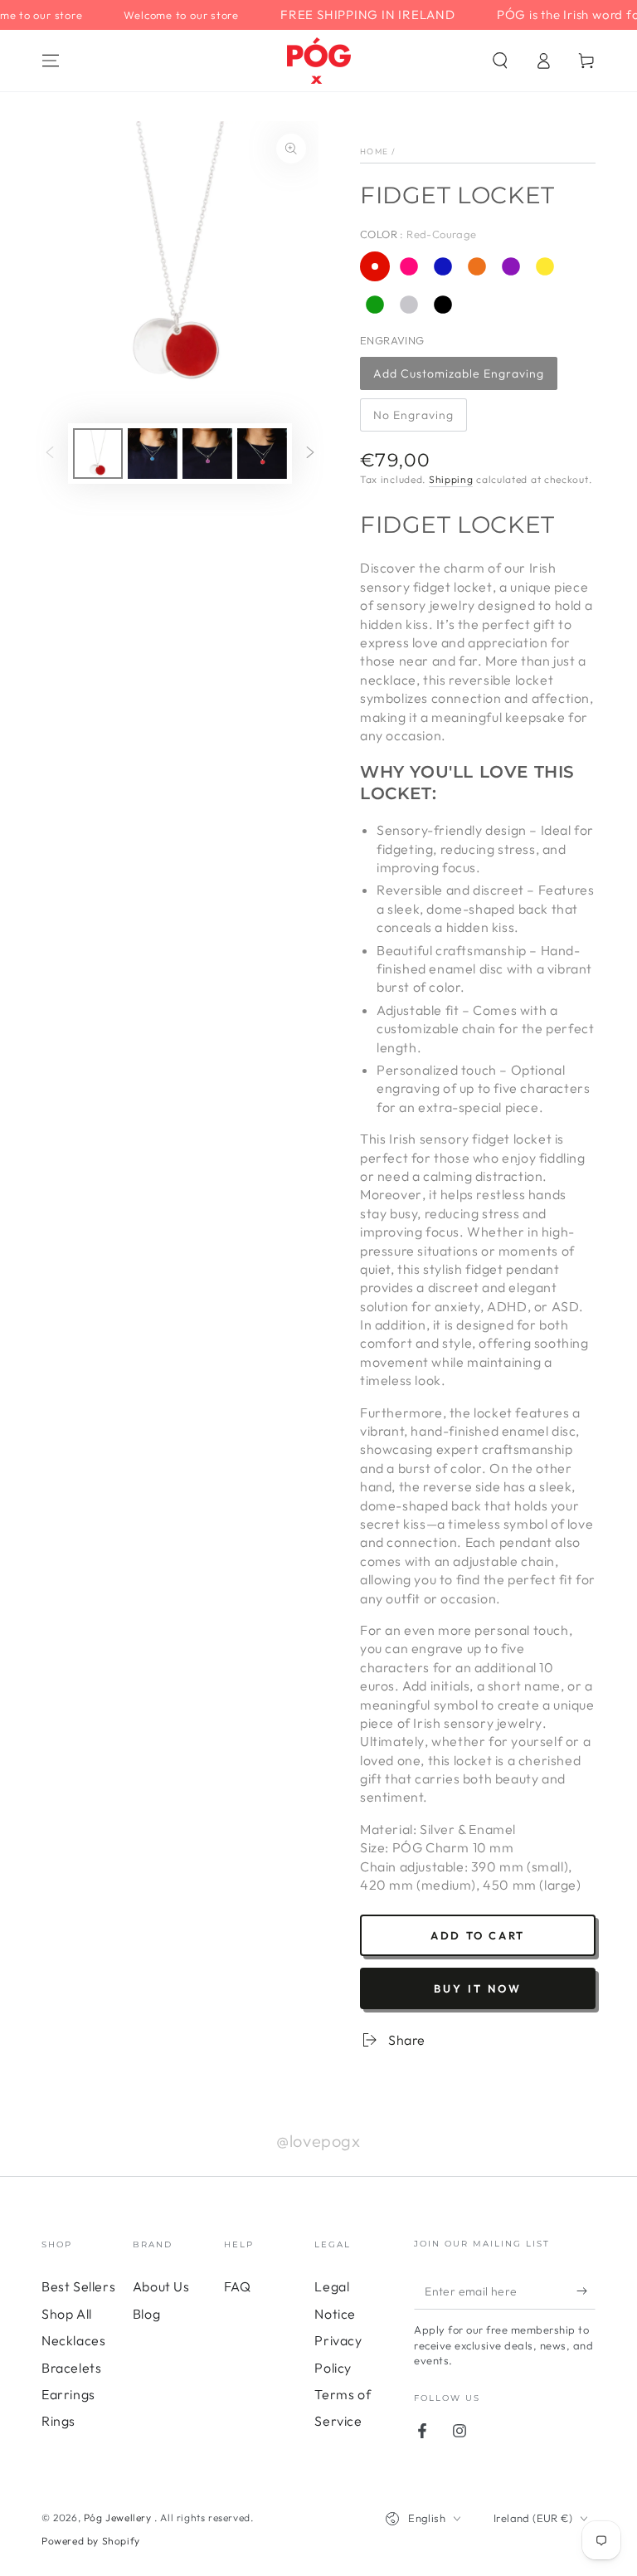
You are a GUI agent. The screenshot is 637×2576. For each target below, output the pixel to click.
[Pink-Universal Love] (409, 266)
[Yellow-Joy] (545, 266)
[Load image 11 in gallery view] (262, 454)
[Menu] (51, 61)
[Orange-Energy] (477, 266)
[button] (500, 61)
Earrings (68, 2394)
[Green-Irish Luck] (375, 305)
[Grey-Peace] (409, 305)
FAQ (238, 2286)
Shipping (451, 479)
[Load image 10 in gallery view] (207, 454)
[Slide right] (310, 454)
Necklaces (73, 2340)
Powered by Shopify (91, 2541)
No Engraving (413, 415)
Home (374, 151)
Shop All (67, 2314)
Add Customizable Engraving (459, 373)
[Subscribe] (586, 2291)
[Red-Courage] (375, 266)
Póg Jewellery (119, 2517)
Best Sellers (78, 2286)
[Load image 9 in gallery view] (153, 454)
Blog (146, 2314)
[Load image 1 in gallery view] (98, 454)
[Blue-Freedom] (443, 266)
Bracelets (71, 2368)
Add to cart (478, 1935)
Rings (58, 2421)
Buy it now (478, 1988)
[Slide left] (50, 454)
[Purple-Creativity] (511, 266)
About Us (161, 2286)
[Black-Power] (443, 305)
